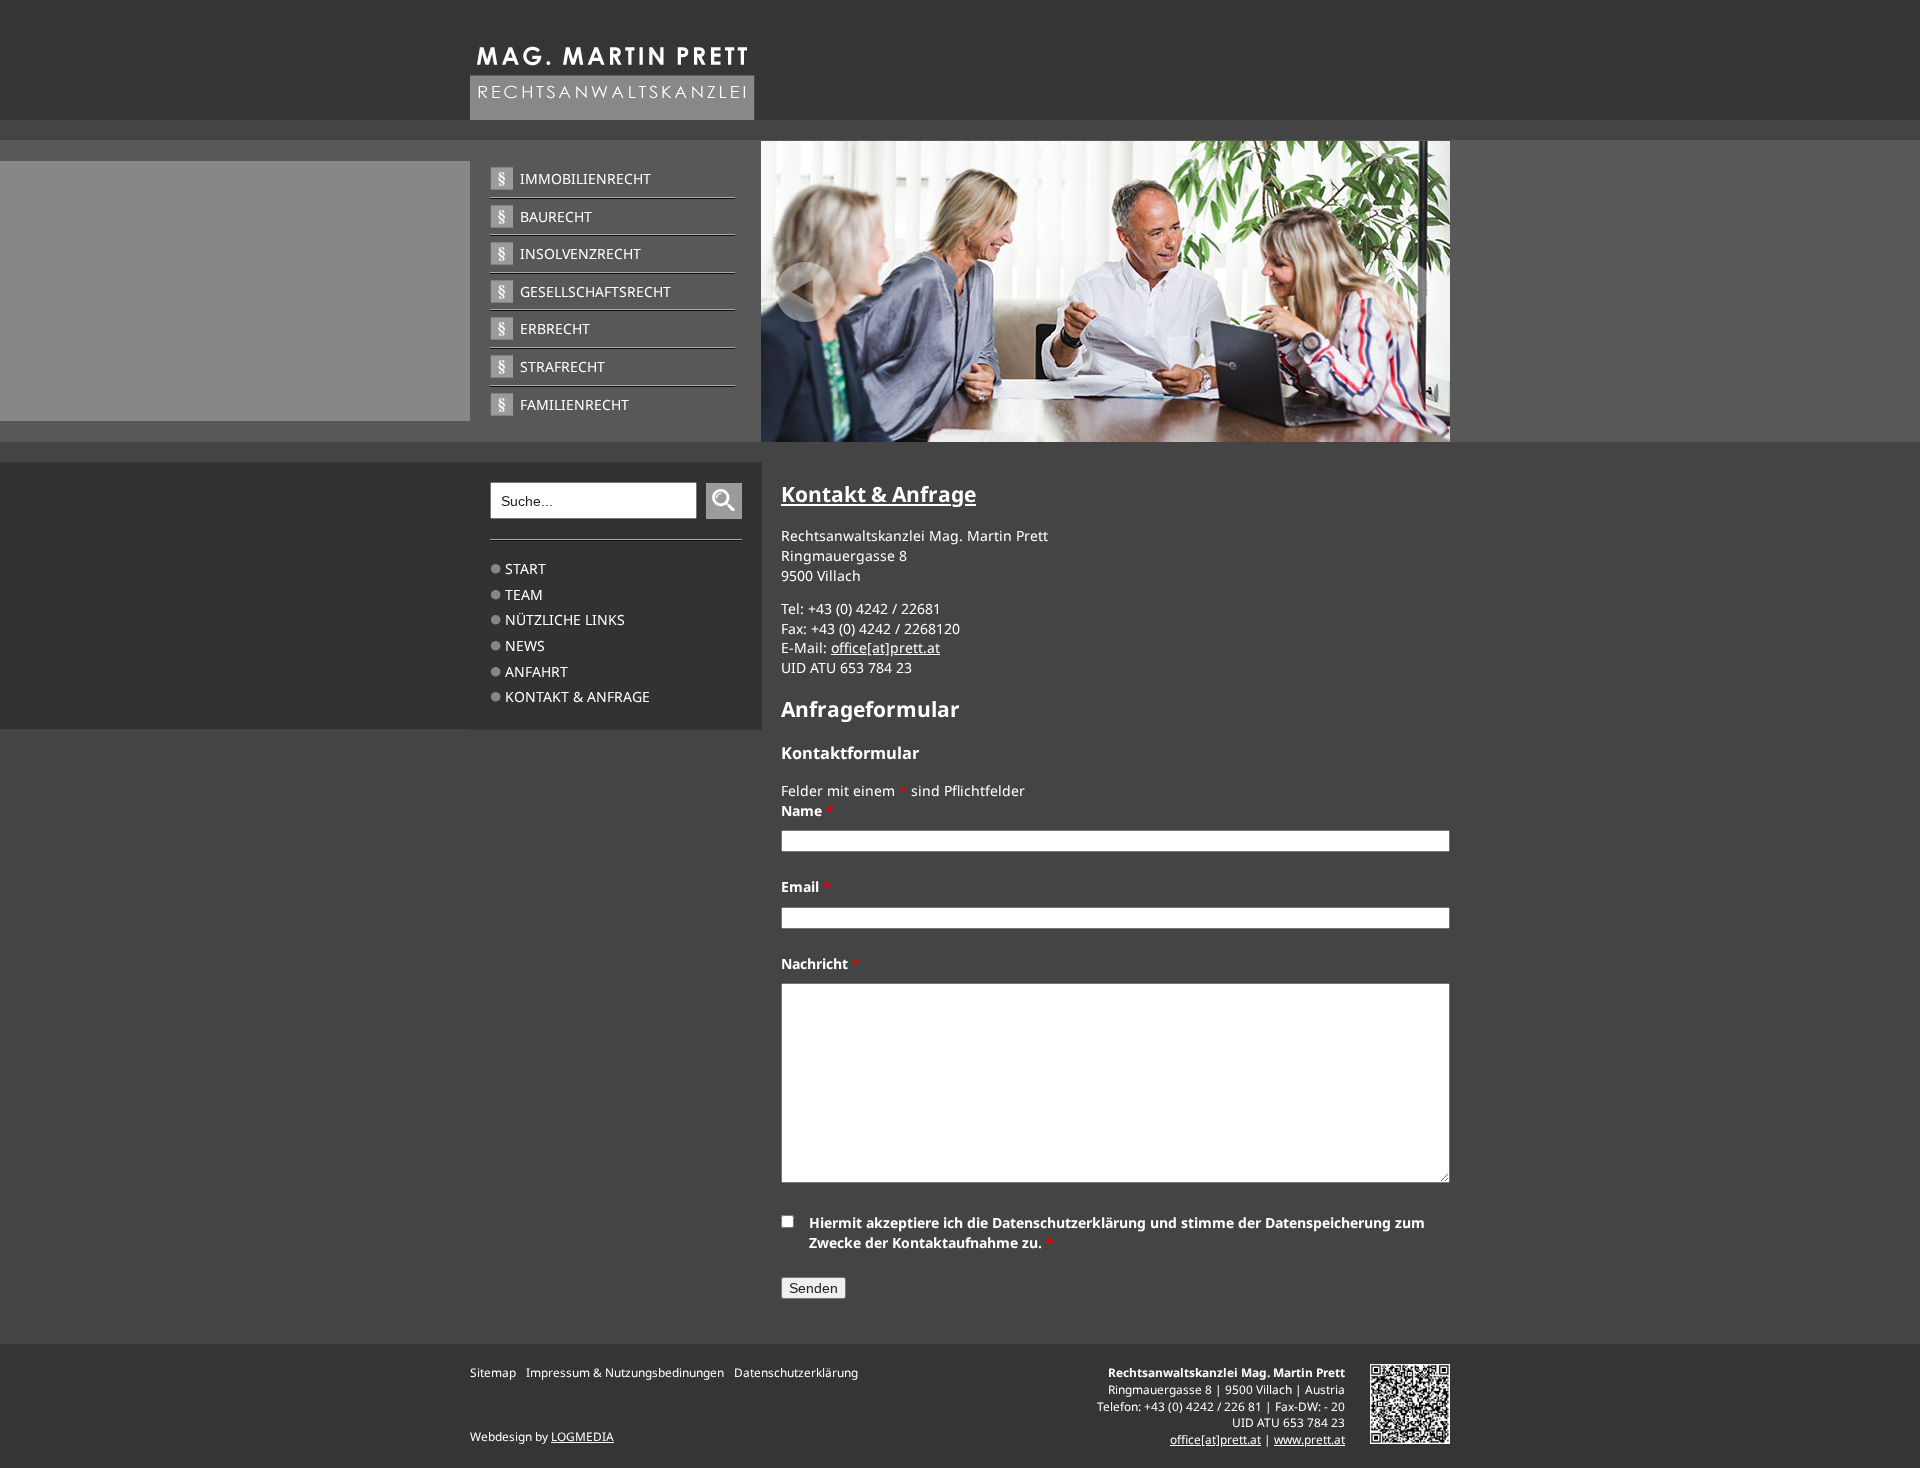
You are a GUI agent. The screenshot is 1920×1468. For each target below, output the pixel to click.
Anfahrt (536, 671)
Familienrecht (574, 404)
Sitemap (493, 1372)
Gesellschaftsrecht (595, 291)
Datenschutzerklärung (796, 1372)
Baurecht (556, 216)
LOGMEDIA (582, 1436)
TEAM (524, 594)
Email (806, 886)
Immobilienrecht (585, 178)
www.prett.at (1309, 1439)
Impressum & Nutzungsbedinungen (625, 1372)
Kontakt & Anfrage (577, 696)
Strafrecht (562, 366)
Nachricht (820, 963)
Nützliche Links (565, 619)
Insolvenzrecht (580, 253)
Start (525, 568)
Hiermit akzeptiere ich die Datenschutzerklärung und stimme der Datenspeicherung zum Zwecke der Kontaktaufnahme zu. (1117, 1232)
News (525, 645)
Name (807, 810)
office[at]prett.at (885, 647)
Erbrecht (555, 328)
